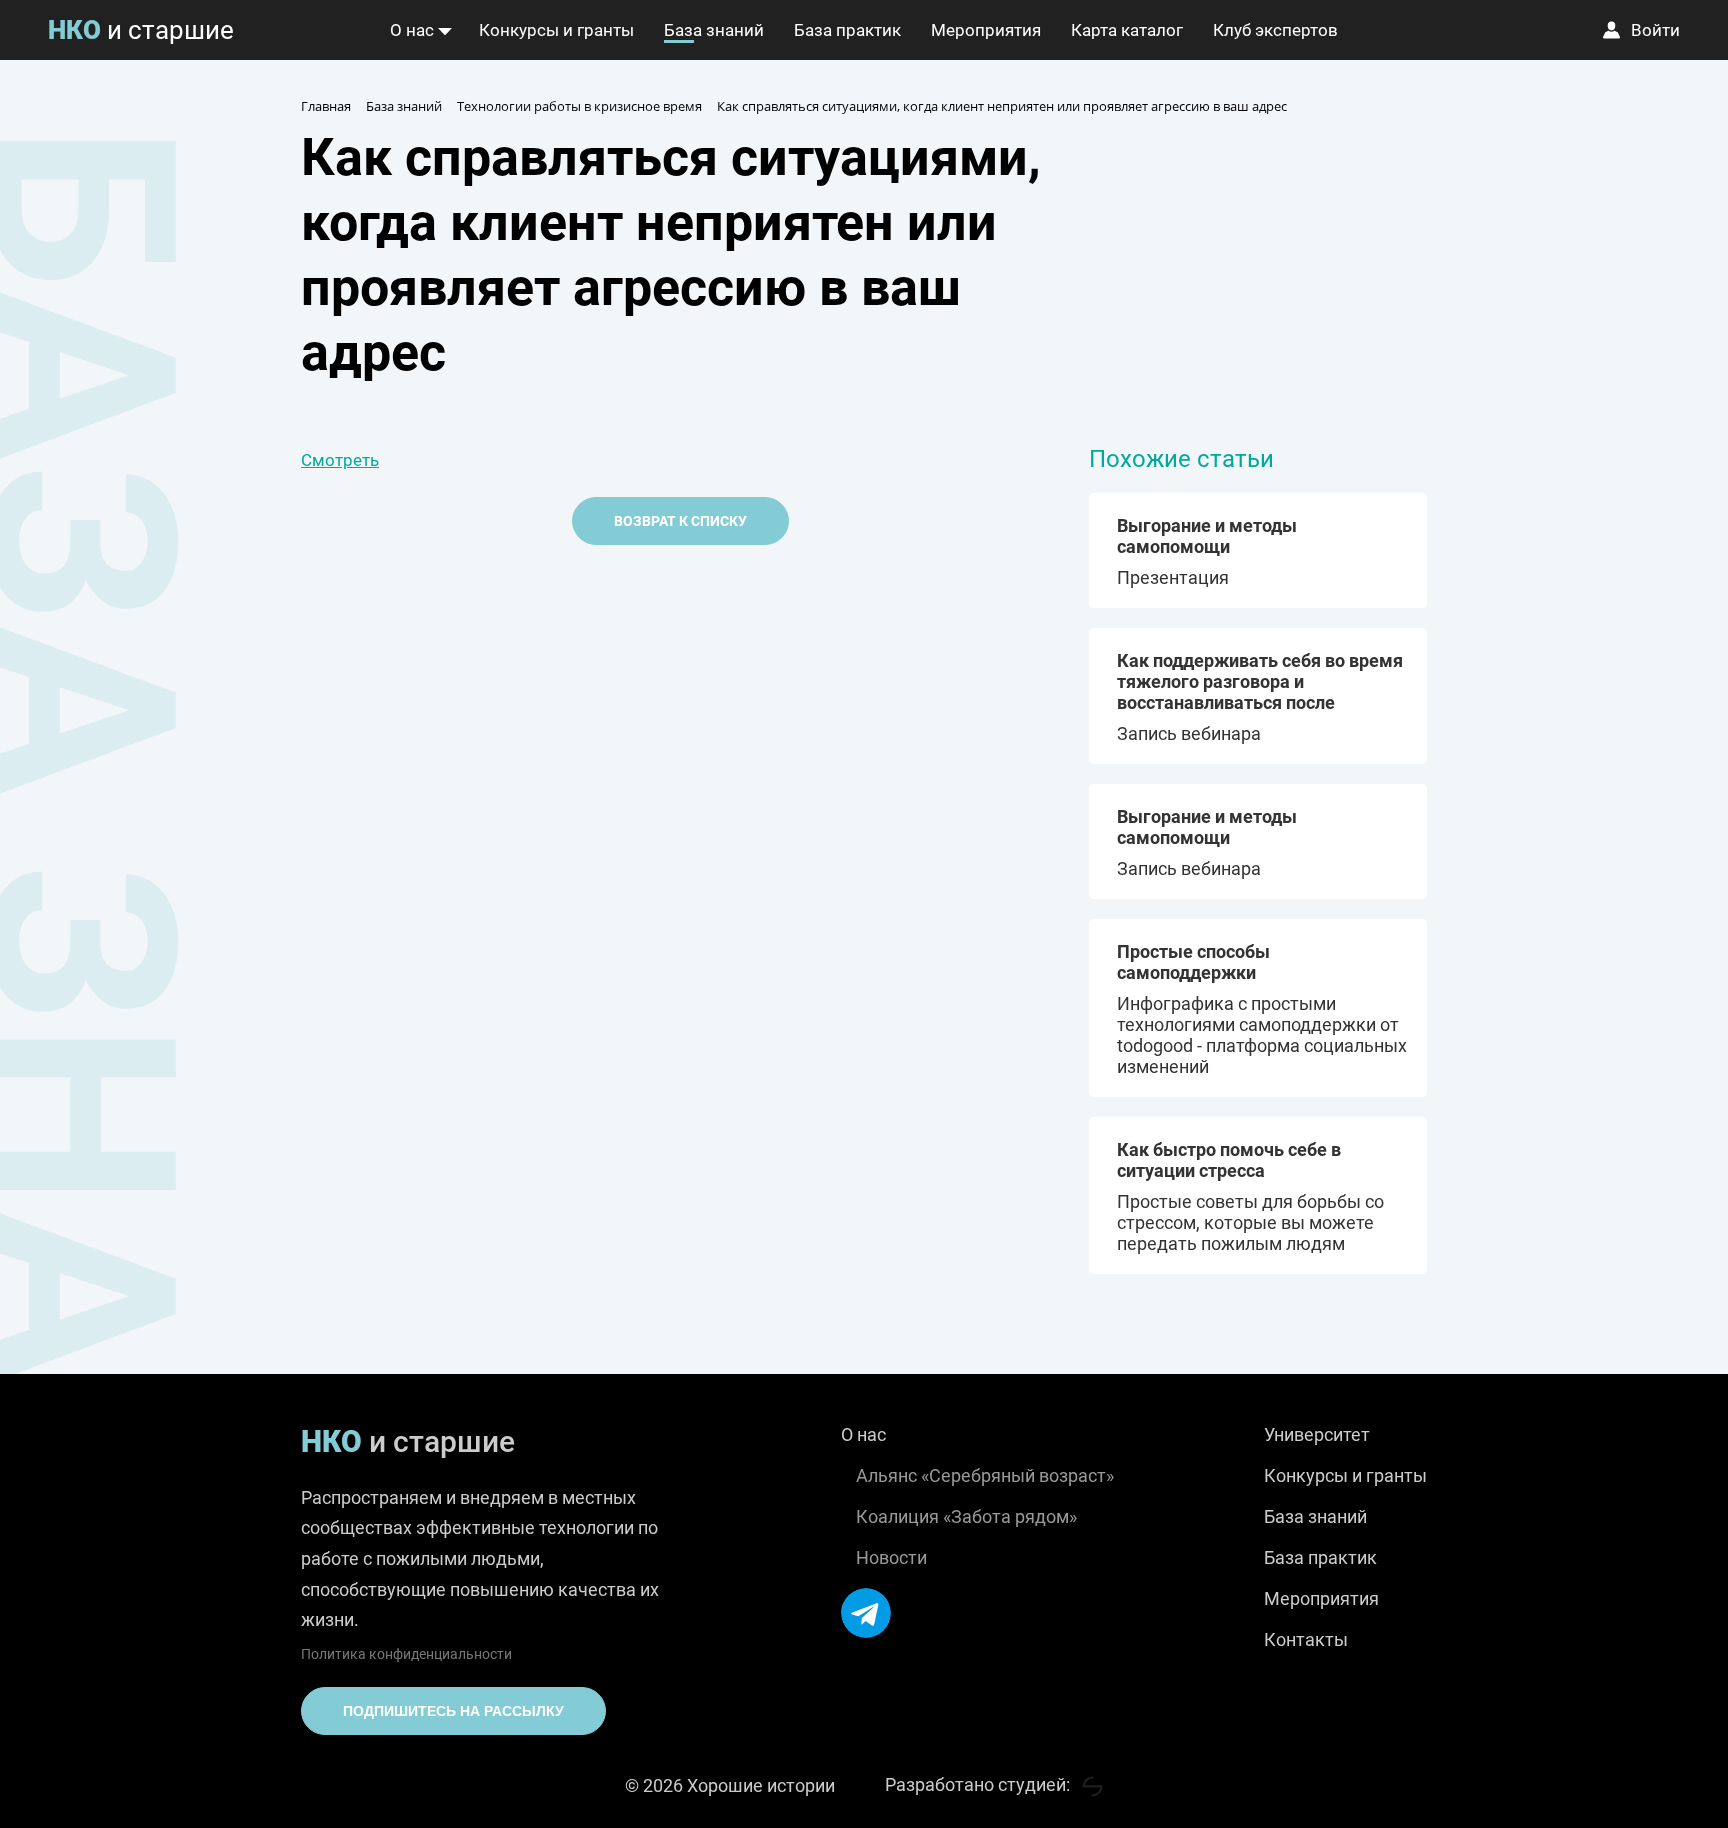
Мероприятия (986, 30)
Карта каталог (1127, 30)
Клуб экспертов (1275, 30)
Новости (891, 1557)
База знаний (714, 30)
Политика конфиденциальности (406, 1654)
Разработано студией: (979, 1784)
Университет (1317, 1434)
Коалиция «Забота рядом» (966, 1516)
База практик (847, 30)
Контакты (1306, 1639)
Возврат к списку (680, 521)
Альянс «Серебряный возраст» (985, 1475)
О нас (412, 30)
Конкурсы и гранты (556, 30)
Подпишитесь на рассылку (453, 1711)
